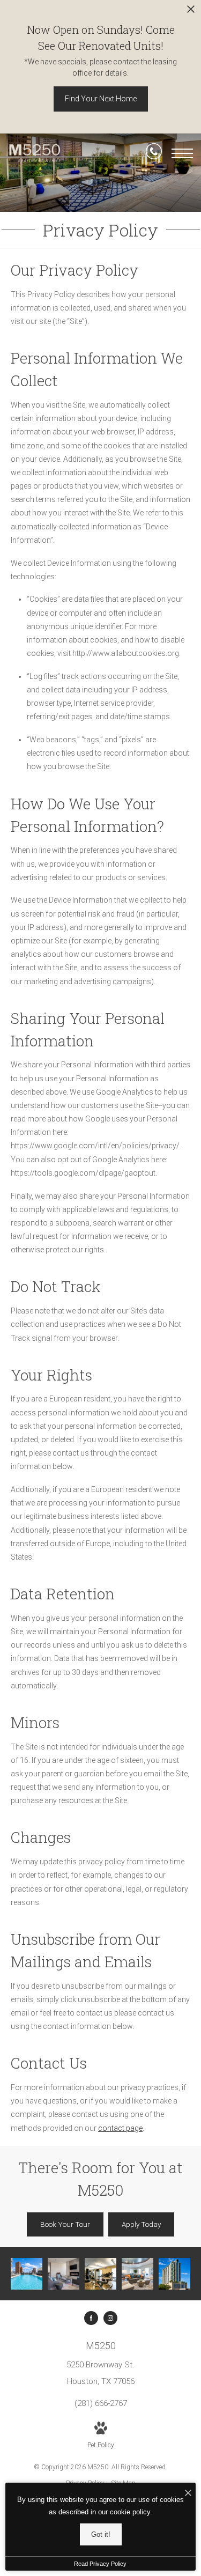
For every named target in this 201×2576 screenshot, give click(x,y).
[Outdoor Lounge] (64, 2274)
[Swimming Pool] (27, 2274)
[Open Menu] (182, 153)
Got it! (101, 2534)
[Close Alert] (191, 12)
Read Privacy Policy (100, 2564)
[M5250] (174, 2274)
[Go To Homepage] (35, 154)
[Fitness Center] (100, 2274)
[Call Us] (154, 153)
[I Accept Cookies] (188, 2494)
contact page (120, 2128)
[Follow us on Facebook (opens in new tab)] (91, 2318)
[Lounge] (137, 2274)
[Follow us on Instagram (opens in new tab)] (110, 2318)
